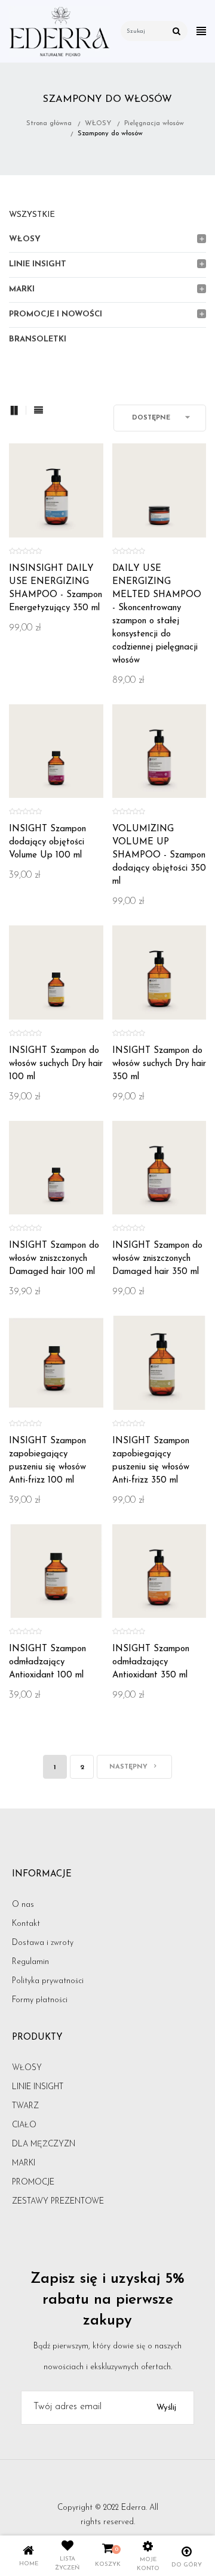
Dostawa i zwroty (43, 1943)
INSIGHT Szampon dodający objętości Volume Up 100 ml (47, 842)
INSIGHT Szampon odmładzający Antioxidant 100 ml (47, 1662)
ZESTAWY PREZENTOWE (58, 2201)
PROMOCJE (33, 2182)
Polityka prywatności (48, 1981)
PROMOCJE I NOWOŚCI (56, 314)
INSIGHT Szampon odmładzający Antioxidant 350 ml (151, 1662)
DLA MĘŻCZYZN (44, 2144)
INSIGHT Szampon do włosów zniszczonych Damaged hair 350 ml (157, 1259)
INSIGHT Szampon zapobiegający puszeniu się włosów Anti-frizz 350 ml (151, 1461)
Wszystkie (32, 215)
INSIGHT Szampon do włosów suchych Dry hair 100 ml (56, 1064)
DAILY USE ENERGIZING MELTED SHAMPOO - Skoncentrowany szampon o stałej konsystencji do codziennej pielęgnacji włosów (157, 615)
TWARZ (25, 2106)
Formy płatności (40, 2000)
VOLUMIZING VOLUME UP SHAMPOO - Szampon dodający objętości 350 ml (159, 855)
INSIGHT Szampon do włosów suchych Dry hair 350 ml (159, 1064)
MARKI (22, 289)
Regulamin (30, 1962)
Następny (130, 1767)
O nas (23, 1905)
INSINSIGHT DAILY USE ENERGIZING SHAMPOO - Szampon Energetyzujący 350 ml (56, 588)
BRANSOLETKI (38, 339)
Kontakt (26, 1924)
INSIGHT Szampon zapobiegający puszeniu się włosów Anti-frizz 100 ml (47, 1461)
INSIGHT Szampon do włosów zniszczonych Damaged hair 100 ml (54, 1259)
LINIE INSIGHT (38, 264)
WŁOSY (25, 239)
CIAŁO (24, 2125)
